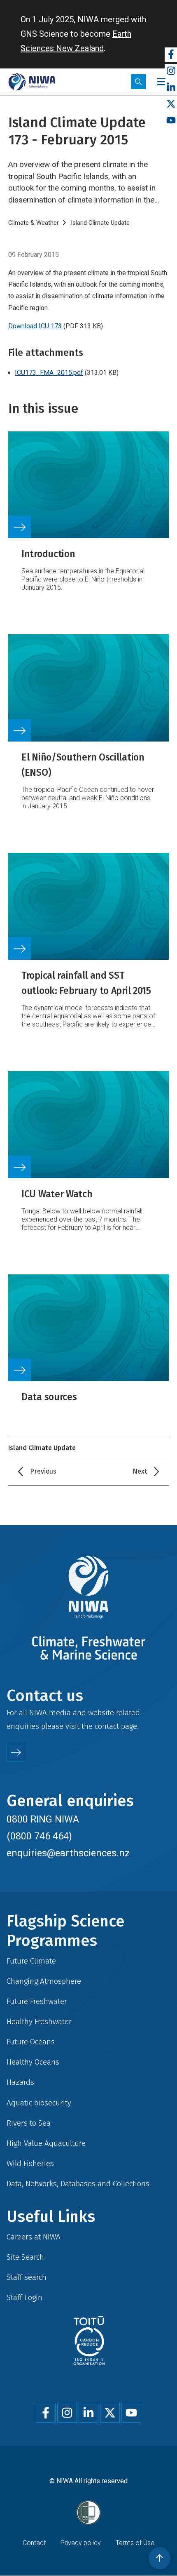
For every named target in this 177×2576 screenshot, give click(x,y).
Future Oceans (31, 2042)
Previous (43, 1471)
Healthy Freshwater (39, 2021)
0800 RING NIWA (43, 1819)
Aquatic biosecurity (39, 2103)
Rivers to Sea (29, 2123)
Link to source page (88, 517)
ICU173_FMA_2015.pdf (49, 373)
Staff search (27, 2277)
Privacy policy (81, 2543)
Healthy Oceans (33, 2062)
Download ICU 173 (35, 326)
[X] (171, 104)
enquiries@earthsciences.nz (68, 1853)
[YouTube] (171, 121)
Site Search (25, 2257)
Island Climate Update (100, 223)
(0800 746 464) (39, 1836)
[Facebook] (171, 55)
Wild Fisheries (30, 2163)
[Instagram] (171, 71)
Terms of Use (135, 2543)
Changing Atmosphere (44, 1981)
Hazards (20, 2082)
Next (140, 1471)
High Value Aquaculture (46, 2143)
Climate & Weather (34, 223)
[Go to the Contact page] (16, 1752)
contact (107, 1726)
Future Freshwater (37, 2001)
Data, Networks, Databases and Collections (78, 2184)
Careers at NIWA (34, 2237)
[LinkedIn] (171, 88)
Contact (34, 2543)
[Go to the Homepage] (32, 82)
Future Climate (31, 1961)
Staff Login (24, 2297)
